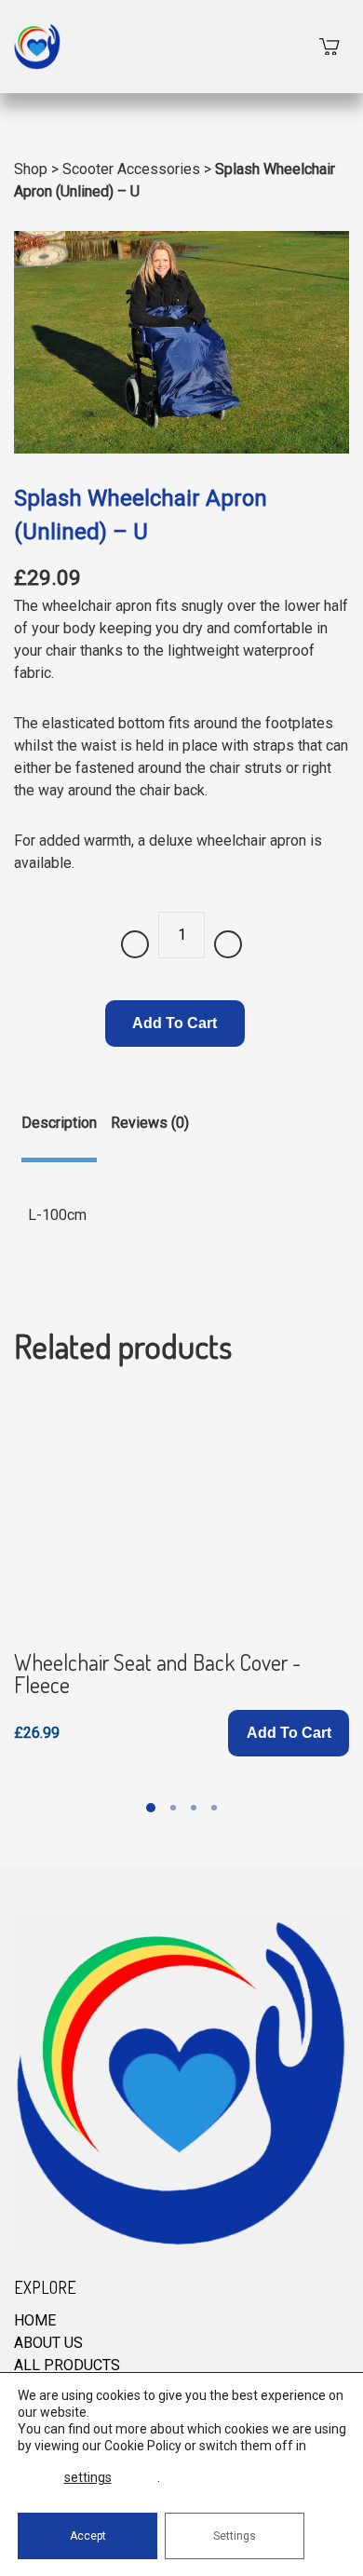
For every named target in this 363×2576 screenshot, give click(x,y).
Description (59, 1123)
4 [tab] (214, 1808)
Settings (235, 2536)
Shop (31, 169)
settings (88, 2477)
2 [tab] (173, 1808)
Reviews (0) (150, 1123)
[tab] (59, 1137)
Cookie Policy (143, 2446)
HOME (35, 2320)
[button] (289, 1733)
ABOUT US (48, 2343)
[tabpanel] (181, 1573)
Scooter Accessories (131, 169)
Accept (88, 2536)
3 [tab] (194, 1808)
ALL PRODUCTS (67, 2365)
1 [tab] (151, 1808)
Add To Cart (175, 1023)
